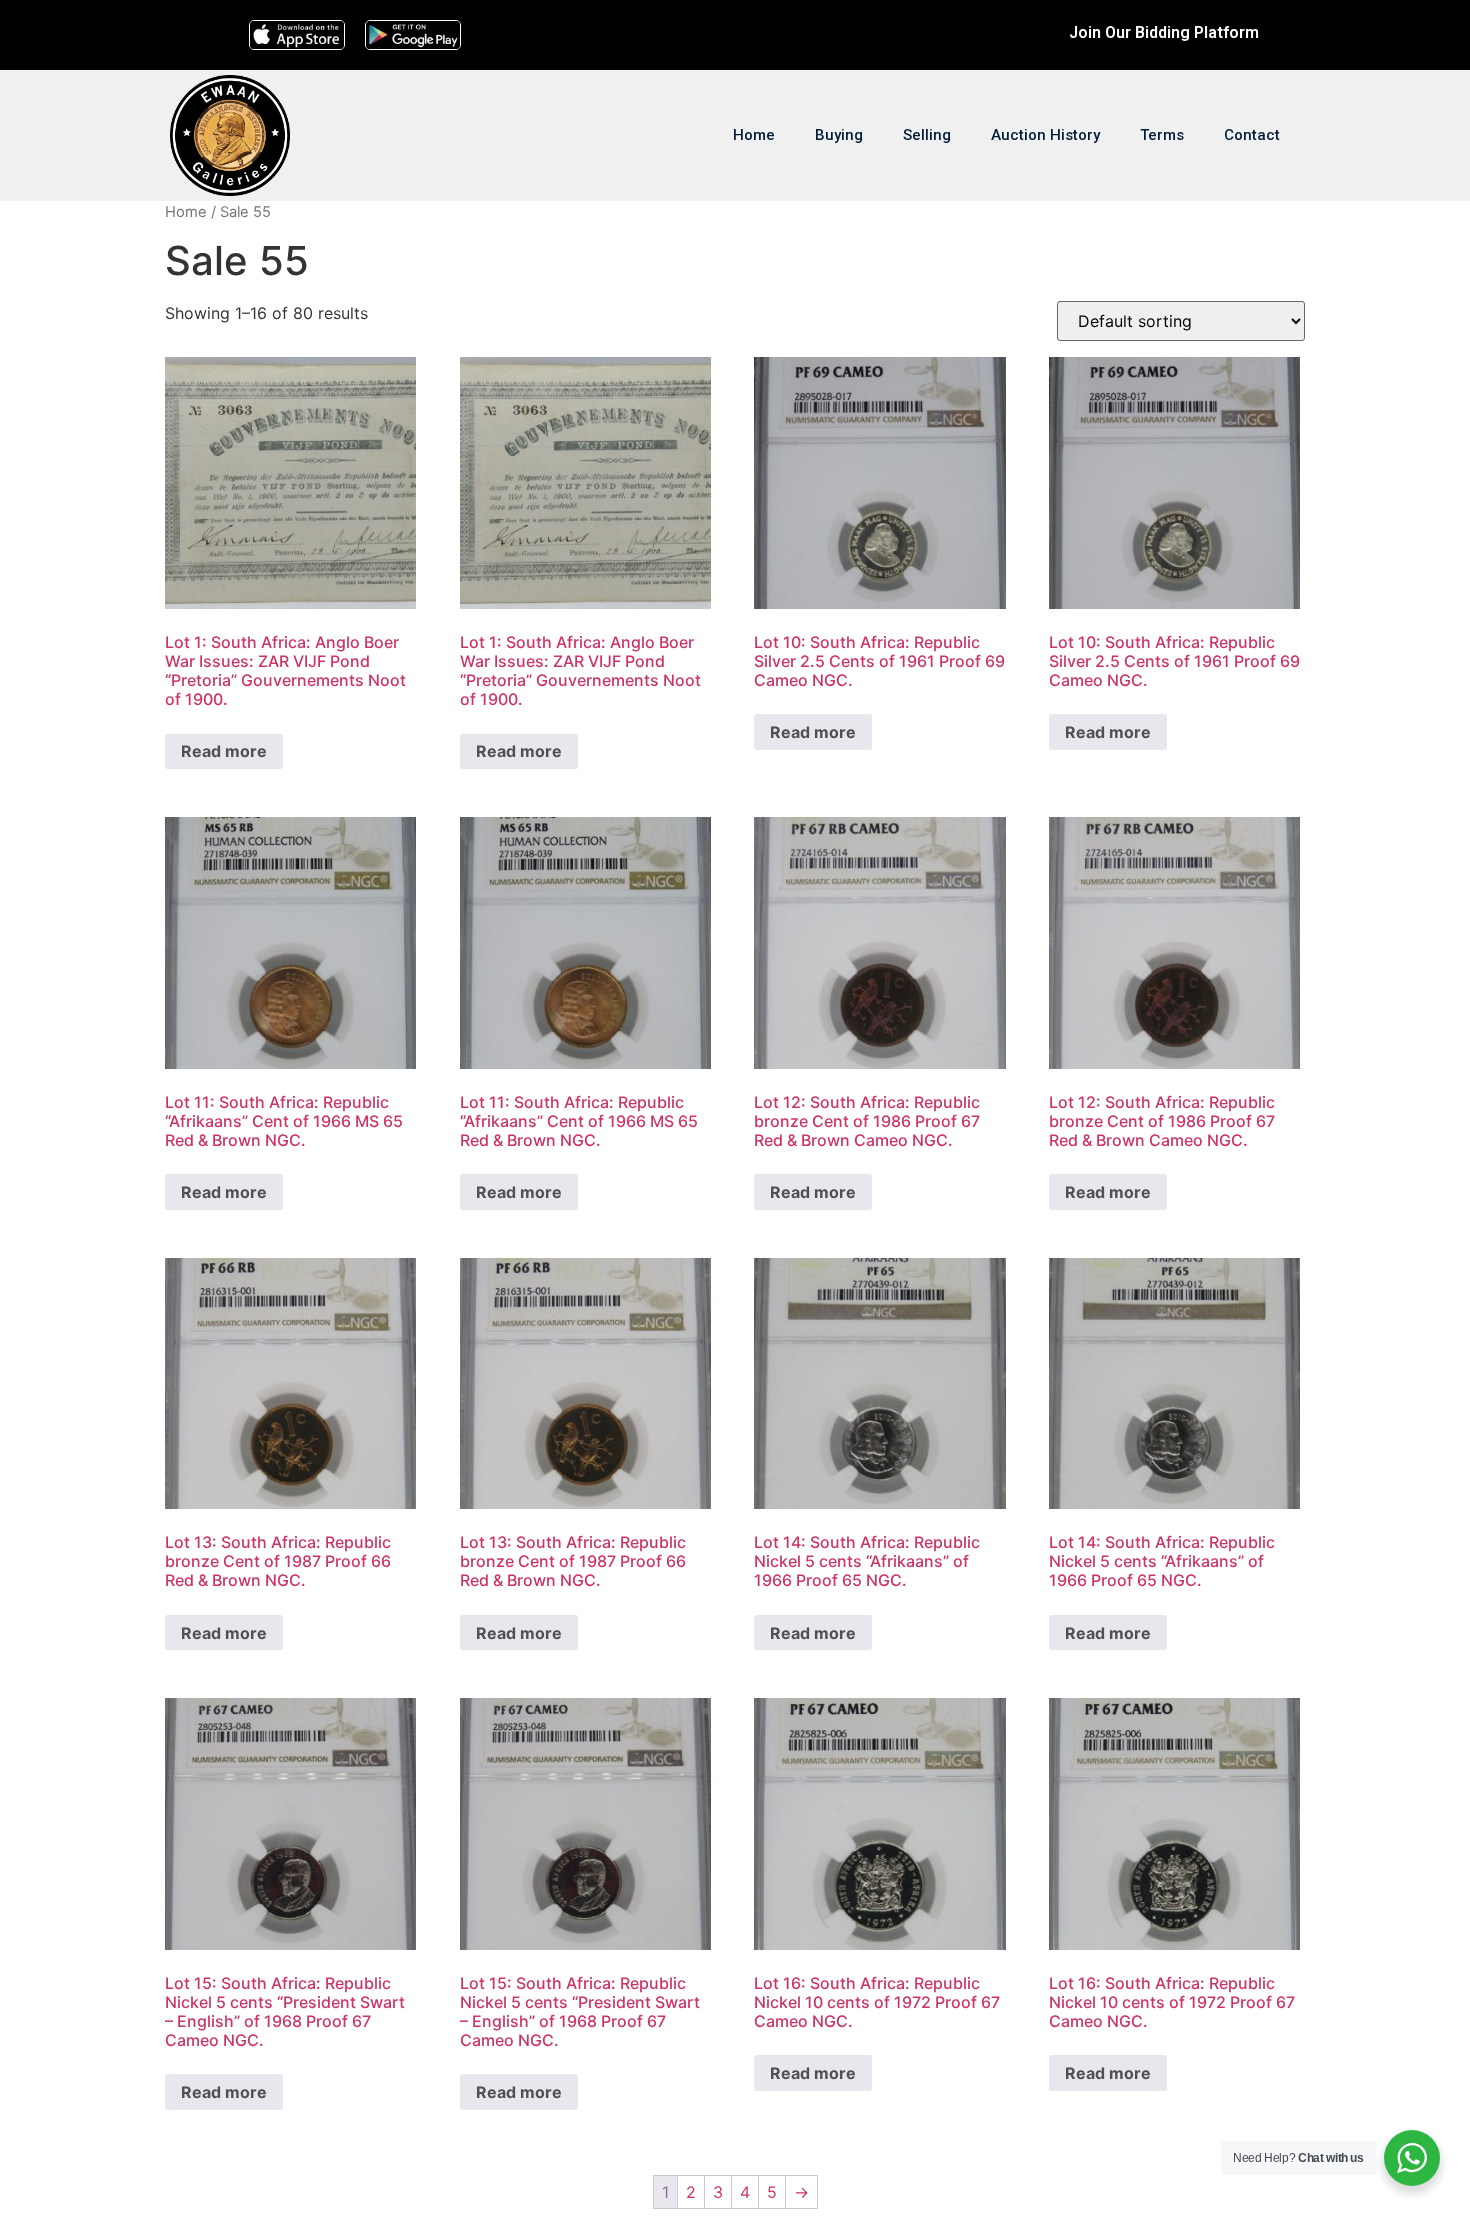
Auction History (1045, 135)
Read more (224, 751)
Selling (927, 135)
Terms (1162, 135)
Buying (839, 135)
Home (754, 135)
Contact (1252, 135)
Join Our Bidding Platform (1164, 32)
